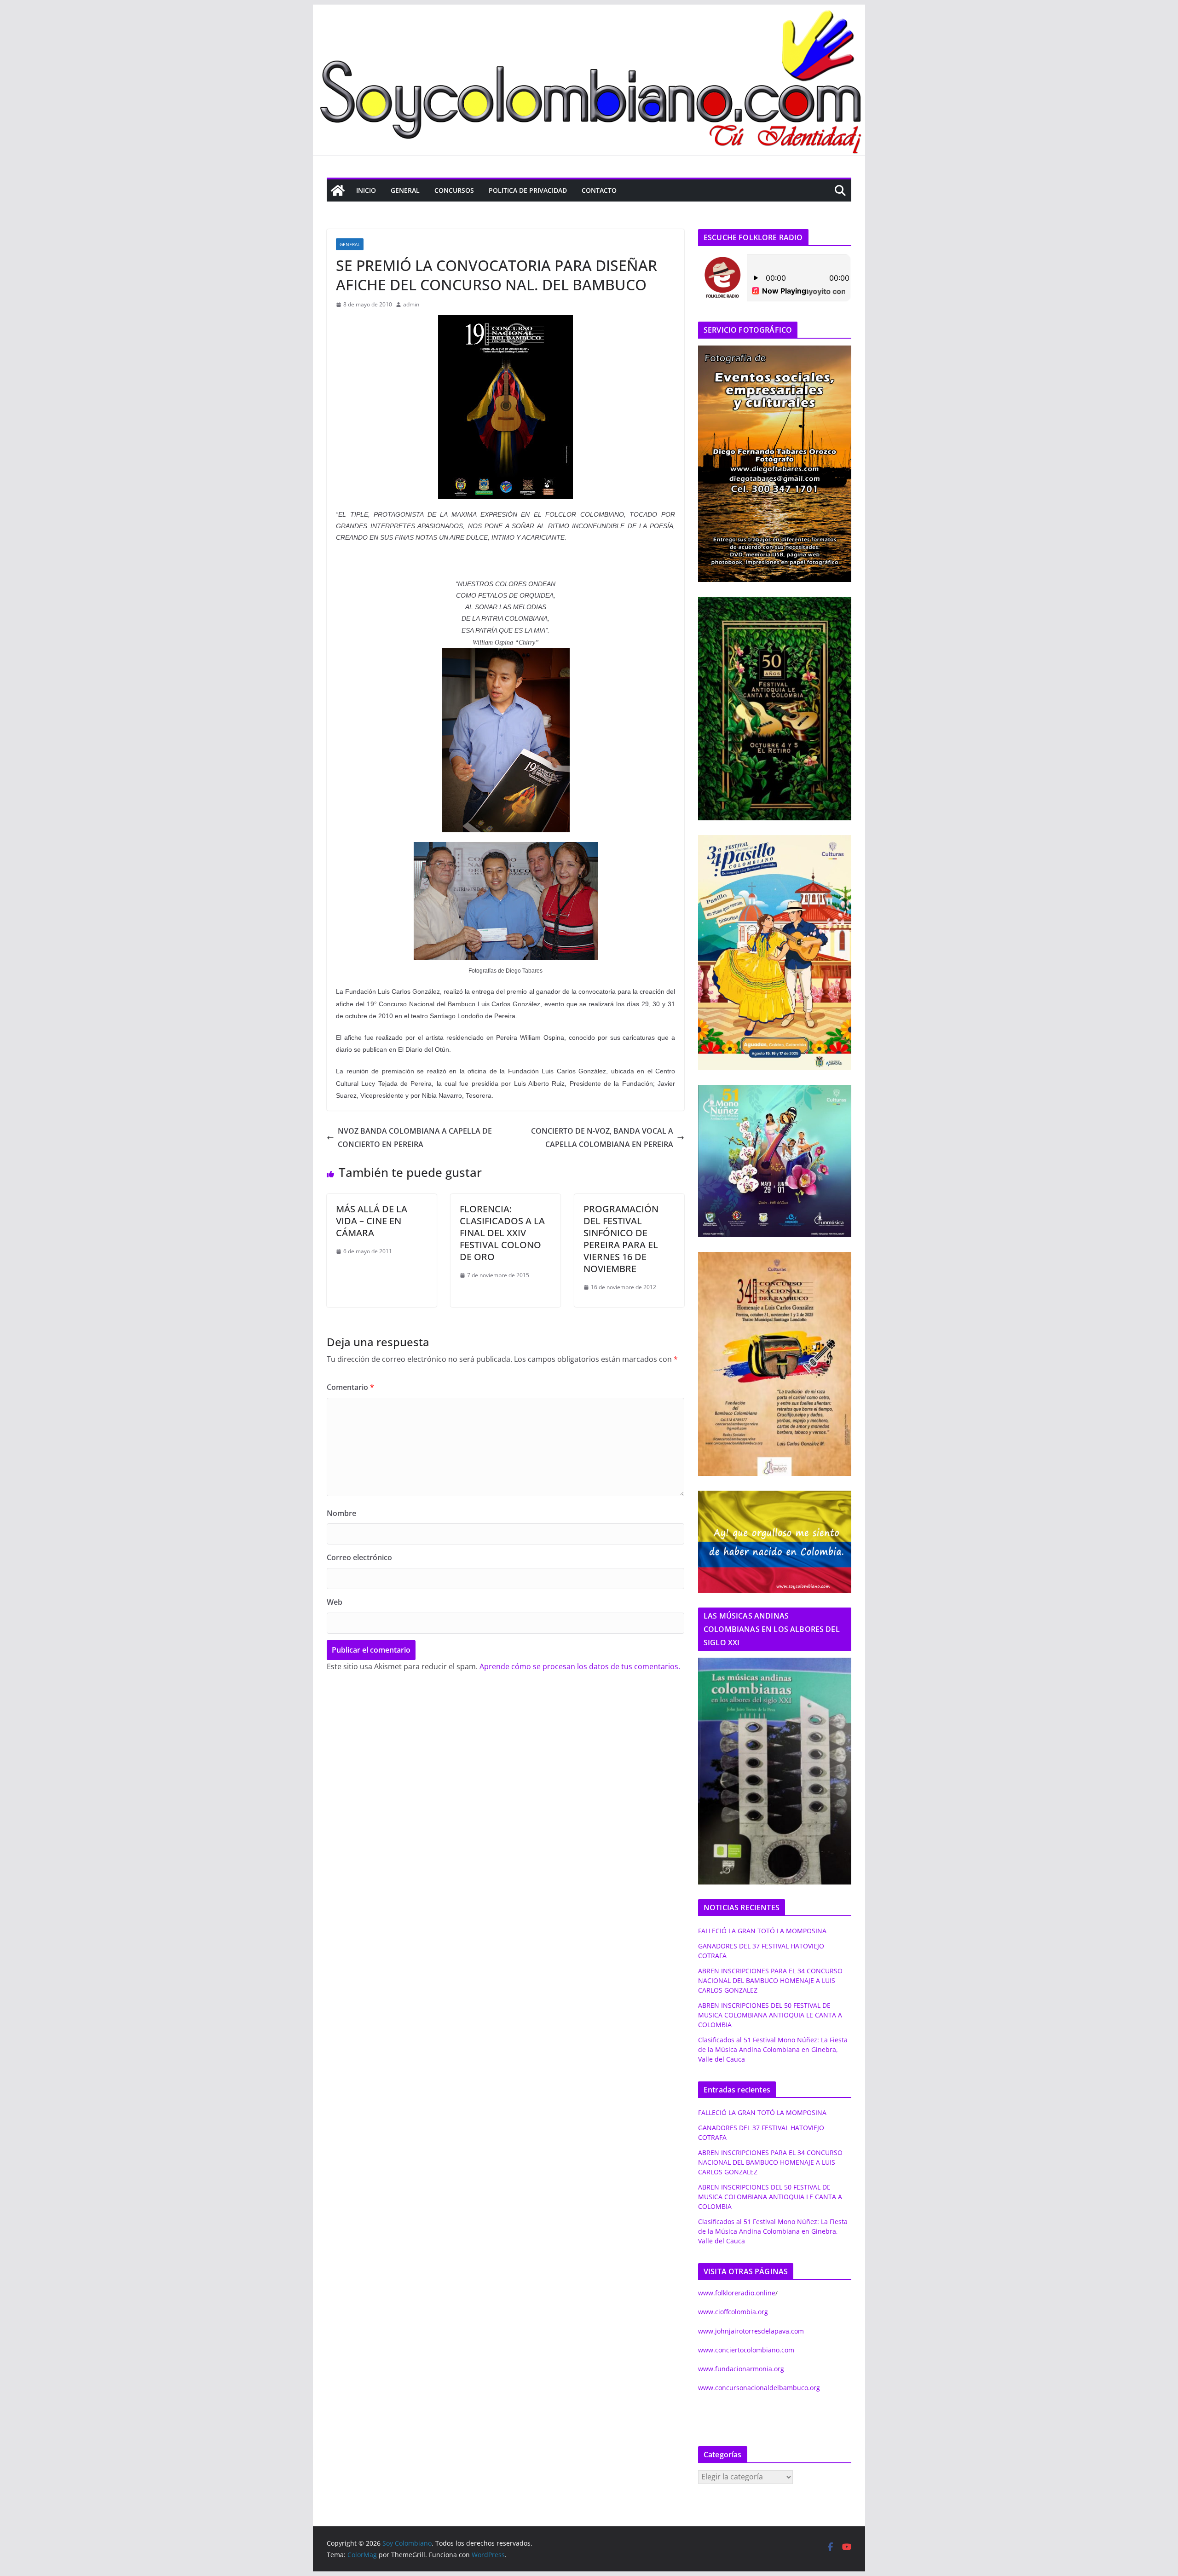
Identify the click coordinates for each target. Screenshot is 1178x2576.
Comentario (350, 1387)
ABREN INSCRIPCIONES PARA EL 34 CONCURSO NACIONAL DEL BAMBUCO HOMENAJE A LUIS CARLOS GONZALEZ (770, 1980)
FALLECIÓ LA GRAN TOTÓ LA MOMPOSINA (762, 1931)
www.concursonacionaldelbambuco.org (759, 2388)
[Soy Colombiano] (338, 190)
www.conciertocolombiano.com (746, 2350)
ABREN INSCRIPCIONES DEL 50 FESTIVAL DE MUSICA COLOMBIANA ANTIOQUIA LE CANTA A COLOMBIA (770, 2015)
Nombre (341, 1513)
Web (335, 1602)
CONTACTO (599, 190)
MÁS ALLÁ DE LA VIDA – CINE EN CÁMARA (372, 1221)
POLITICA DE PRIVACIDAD (528, 190)
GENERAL (405, 190)
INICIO (366, 190)
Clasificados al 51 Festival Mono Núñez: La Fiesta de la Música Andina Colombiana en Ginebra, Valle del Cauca (773, 2049)
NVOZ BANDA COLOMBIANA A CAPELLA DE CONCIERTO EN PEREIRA (415, 1138)
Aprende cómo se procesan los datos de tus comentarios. (580, 1666)
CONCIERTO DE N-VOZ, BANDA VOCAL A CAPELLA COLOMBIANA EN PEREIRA (602, 1138)
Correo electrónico (359, 1557)
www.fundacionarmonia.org (741, 2369)
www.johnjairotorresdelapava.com (751, 2331)
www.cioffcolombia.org (733, 2312)
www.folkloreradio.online (737, 2293)
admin (411, 304)
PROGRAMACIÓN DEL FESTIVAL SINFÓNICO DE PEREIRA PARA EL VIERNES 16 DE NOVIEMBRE (621, 1239)
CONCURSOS (454, 190)
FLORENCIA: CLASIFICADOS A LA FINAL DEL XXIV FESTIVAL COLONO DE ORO (502, 1233)
